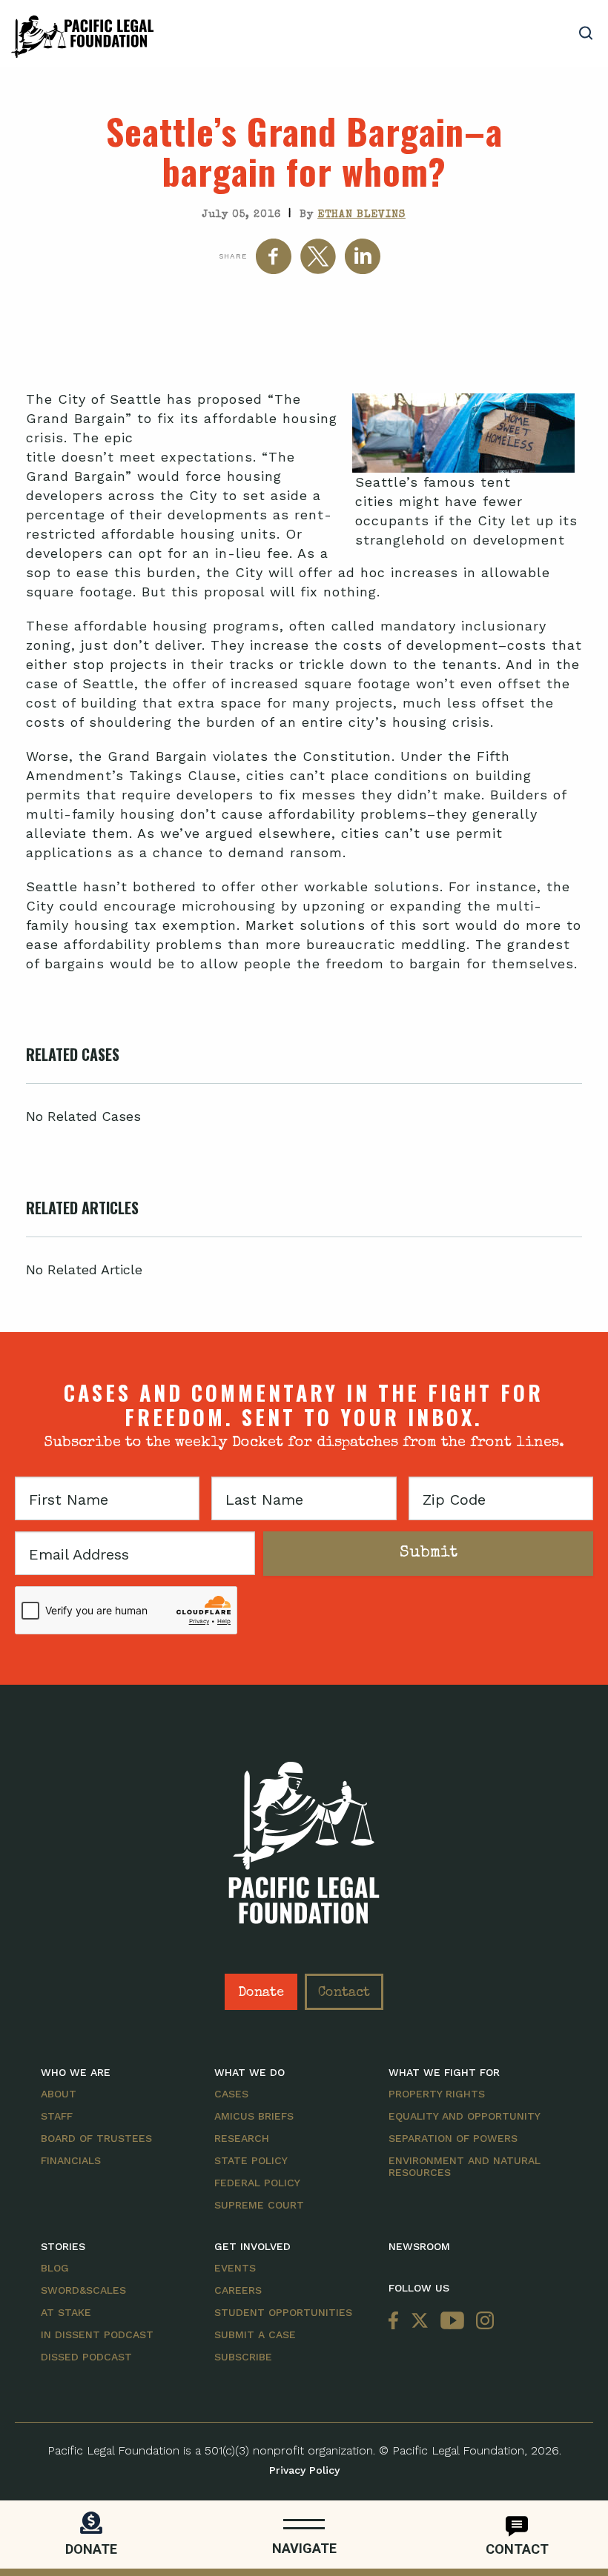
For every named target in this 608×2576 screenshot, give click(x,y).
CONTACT (517, 2549)
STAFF (57, 2116)
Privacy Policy (304, 2470)
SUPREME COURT (259, 2205)
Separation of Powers (453, 2138)
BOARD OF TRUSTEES (96, 2138)
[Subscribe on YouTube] (452, 2322)
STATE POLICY (251, 2160)
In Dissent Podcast (97, 2334)
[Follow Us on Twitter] (420, 2322)
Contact (344, 1993)
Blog (55, 2268)
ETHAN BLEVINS (361, 215)
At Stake (66, 2312)
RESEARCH (242, 2138)
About (59, 2094)
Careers (238, 2290)
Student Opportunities (283, 2312)
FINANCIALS (71, 2160)
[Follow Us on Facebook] (397, 2322)
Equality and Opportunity (465, 2116)
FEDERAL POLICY (257, 2183)
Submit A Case (255, 2334)
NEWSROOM (419, 2246)
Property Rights (437, 2094)
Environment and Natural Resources (465, 2166)
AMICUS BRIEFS (254, 2116)
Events (235, 2268)
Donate (261, 1993)
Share (233, 256)
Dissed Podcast (86, 2357)
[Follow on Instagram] (482, 2322)
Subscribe (243, 2357)
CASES (231, 2094)
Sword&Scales (83, 2290)
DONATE (91, 2549)
